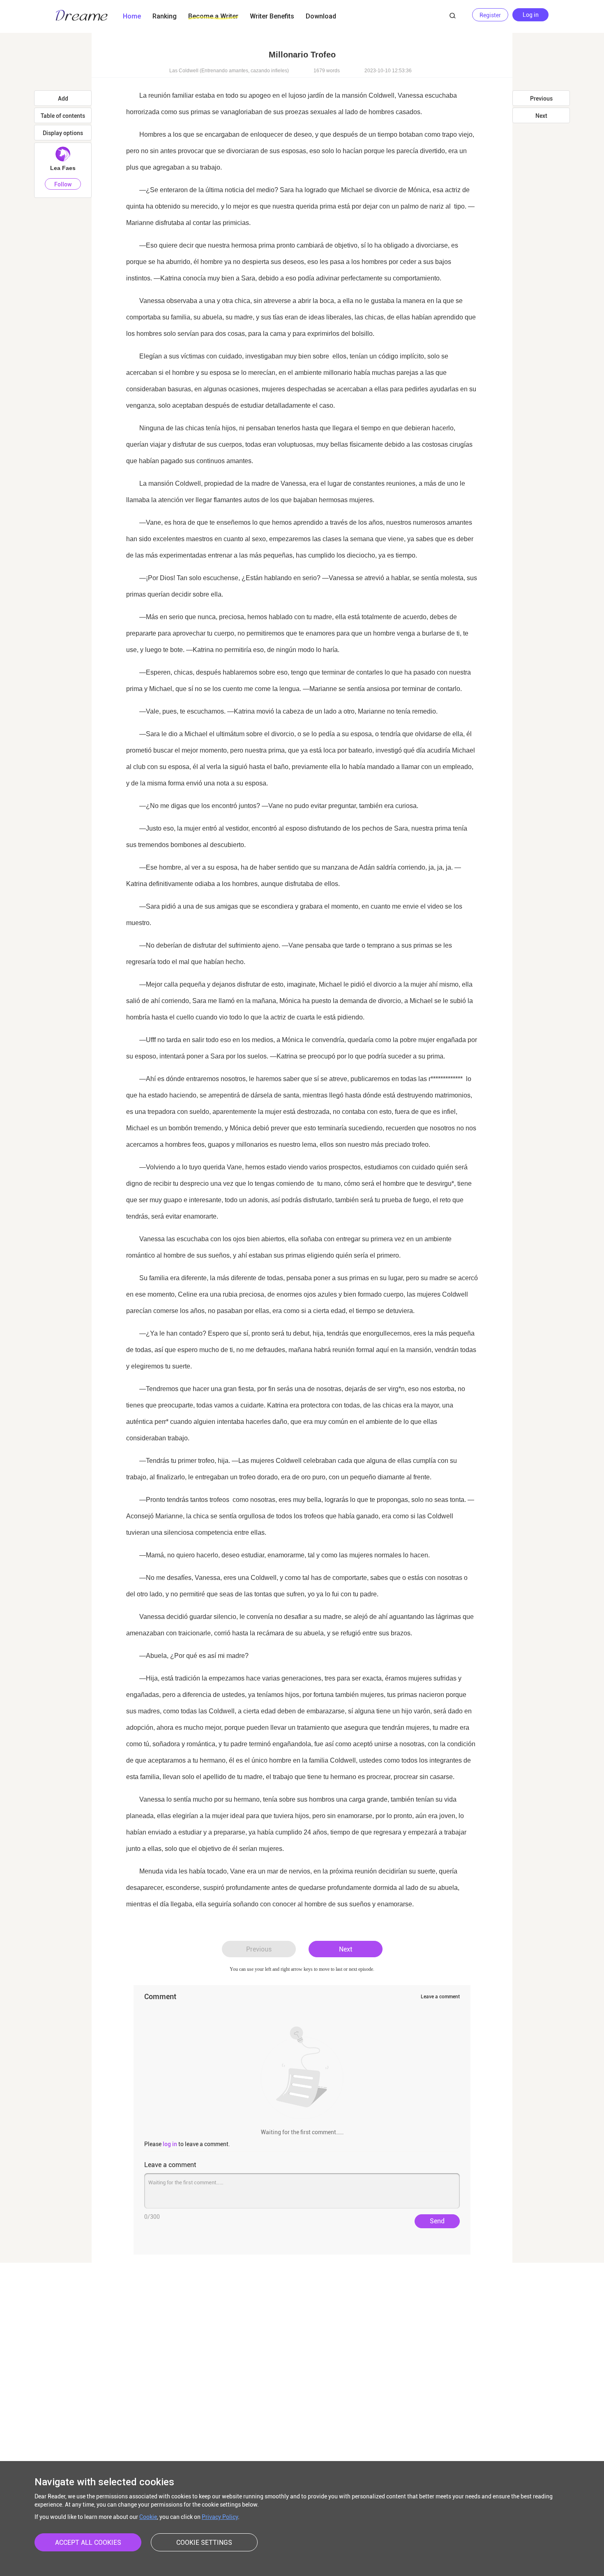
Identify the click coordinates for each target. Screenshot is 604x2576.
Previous (259, 1949)
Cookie (148, 2517)
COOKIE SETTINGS (204, 2543)
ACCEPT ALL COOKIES (88, 2543)
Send (437, 2221)
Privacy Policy (220, 2517)
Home (132, 16)
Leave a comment (440, 1997)
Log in (531, 15)
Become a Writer (213, 16)
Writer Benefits (272, 16)
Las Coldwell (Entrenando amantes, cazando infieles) (229, 71)
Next (346, 1949)
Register (490, 15)
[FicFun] (82, 16)
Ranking (165, 16)
